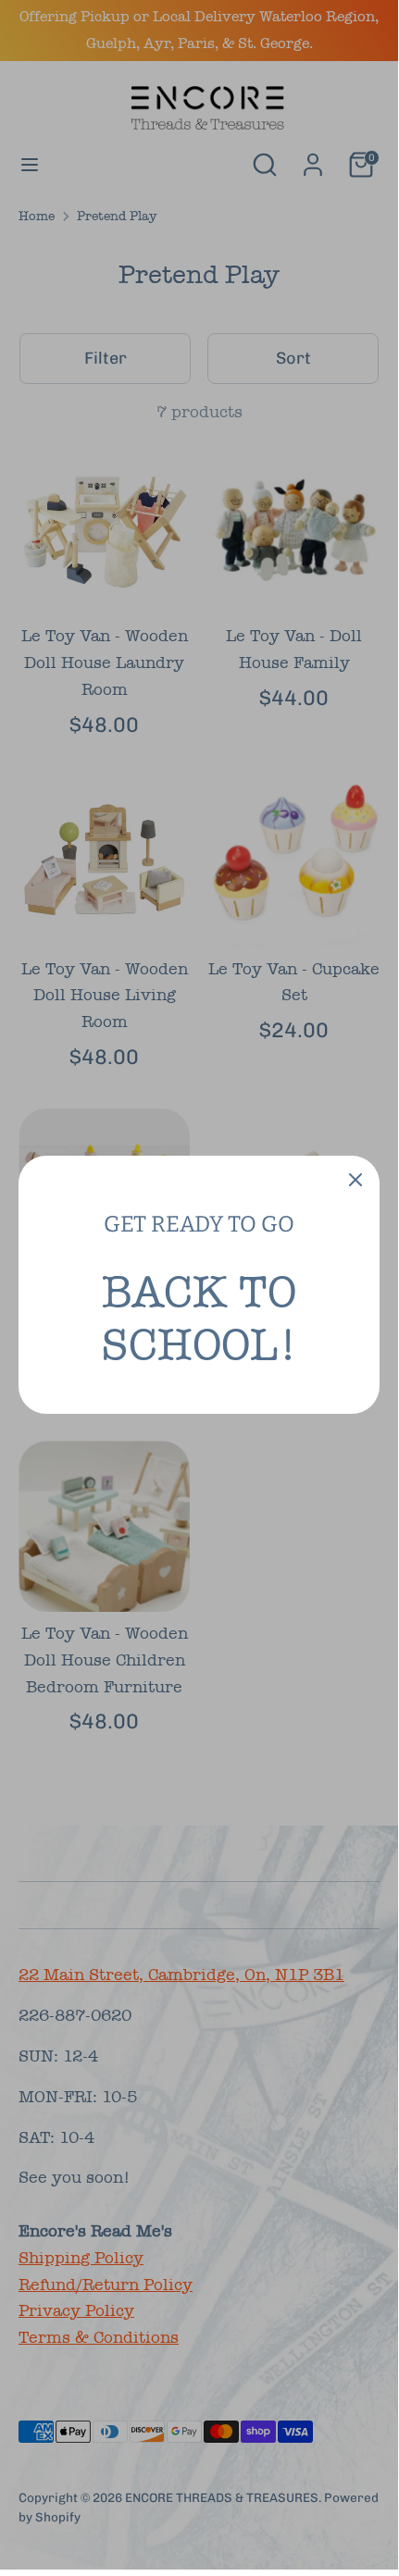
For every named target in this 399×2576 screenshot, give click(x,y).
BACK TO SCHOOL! (199, 1319)
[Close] (355, 1180)
